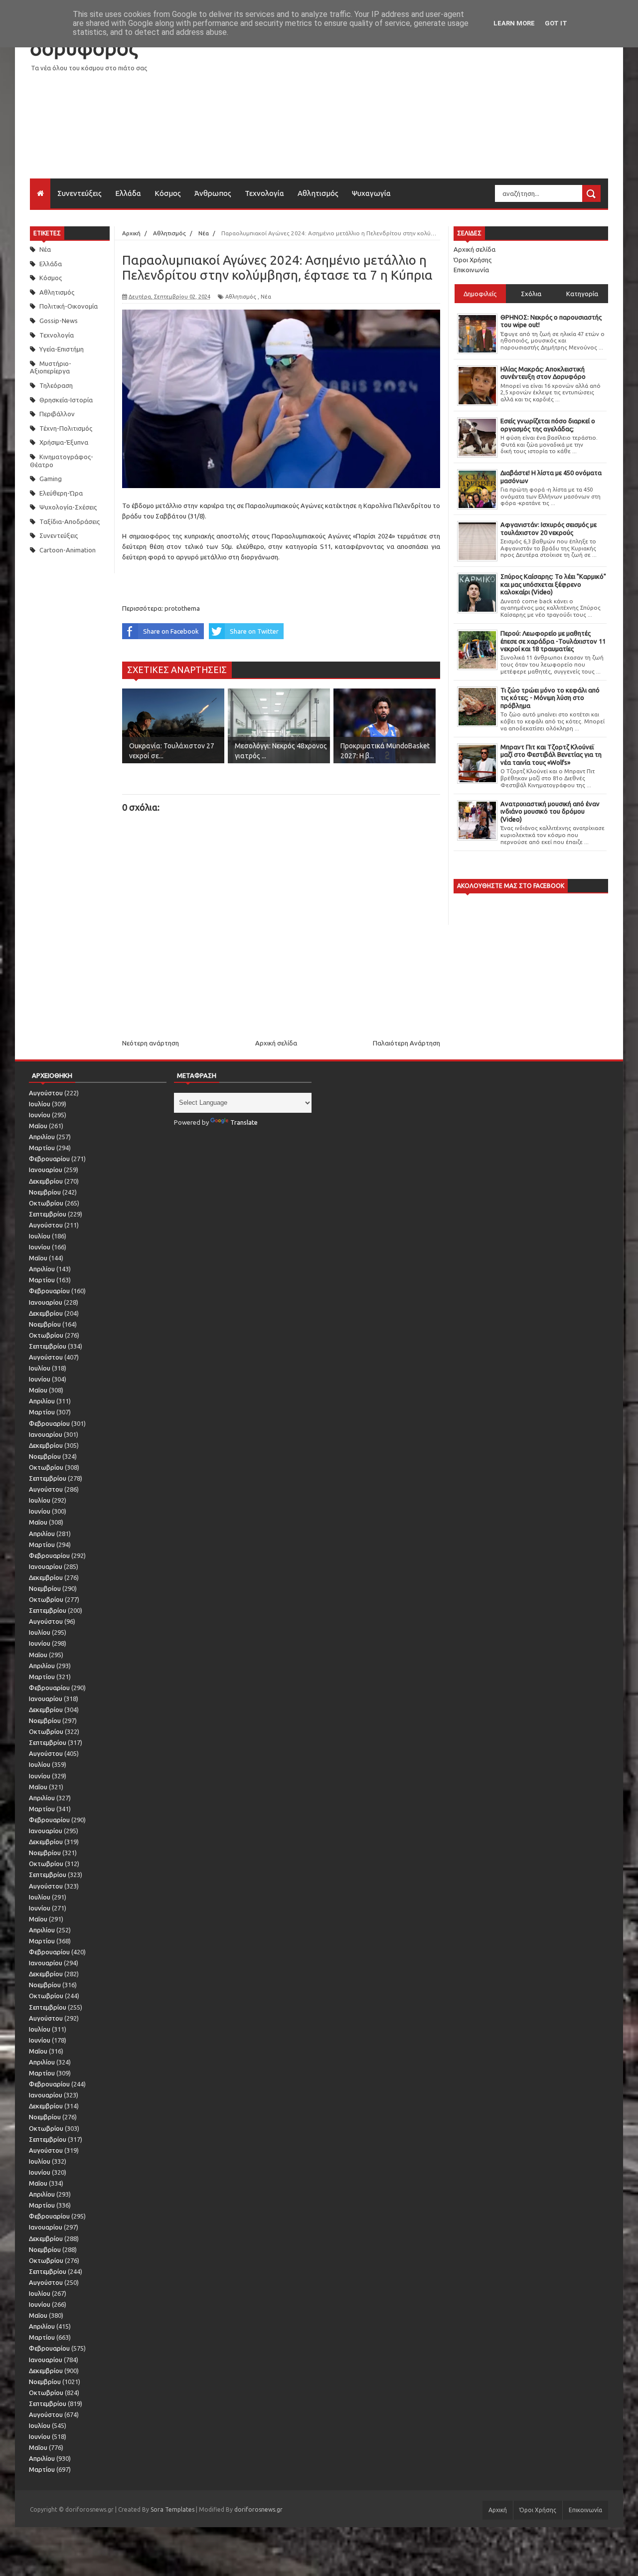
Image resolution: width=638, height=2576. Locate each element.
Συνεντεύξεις (80, 193)
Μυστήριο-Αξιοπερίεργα (51, 367)
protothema (182, 608)
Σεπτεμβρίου (48, 1214)
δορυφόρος (84, 48)
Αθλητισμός (318, 193)
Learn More (514, 23)
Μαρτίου (42, 1148)
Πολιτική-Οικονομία (69, 306)
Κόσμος (168, 193)
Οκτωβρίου (46, 1203)
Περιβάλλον (57, 414)
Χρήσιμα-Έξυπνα (64, 442)
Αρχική (498, 2510)
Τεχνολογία (264, 193)
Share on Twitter (254, 631)
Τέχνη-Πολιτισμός (66, 428)
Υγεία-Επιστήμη (62, 349)
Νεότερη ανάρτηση (151, 1043)
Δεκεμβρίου (46, 1181)
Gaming (51, 479)
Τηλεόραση (56, 385)
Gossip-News (59, 321)
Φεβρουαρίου (49, 1159)
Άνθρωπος (213, 193)
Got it (556, 23)
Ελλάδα (128, 193)
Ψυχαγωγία (371, 193)
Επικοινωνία (471, 270)
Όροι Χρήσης (473, 260)
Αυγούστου (46, 1093)
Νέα (45, 249)
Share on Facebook (171, 631)
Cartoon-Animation (68, 550)
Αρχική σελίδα (276, 1043)
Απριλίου (42, 1137)
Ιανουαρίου (46, 1170)
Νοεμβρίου (45, 1192)
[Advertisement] (427, 109)
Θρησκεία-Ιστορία (66, 400)
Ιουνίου (40, 1115)
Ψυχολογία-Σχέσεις (68, 507)
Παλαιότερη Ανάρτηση (406, 1043)
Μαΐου (38, 1126)
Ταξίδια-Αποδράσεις (70, 521)
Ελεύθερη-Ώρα (61, 493)
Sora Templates (172, 2509)
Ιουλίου (40, 1104)
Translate (244, 1122)
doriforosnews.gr (258, 2509)
